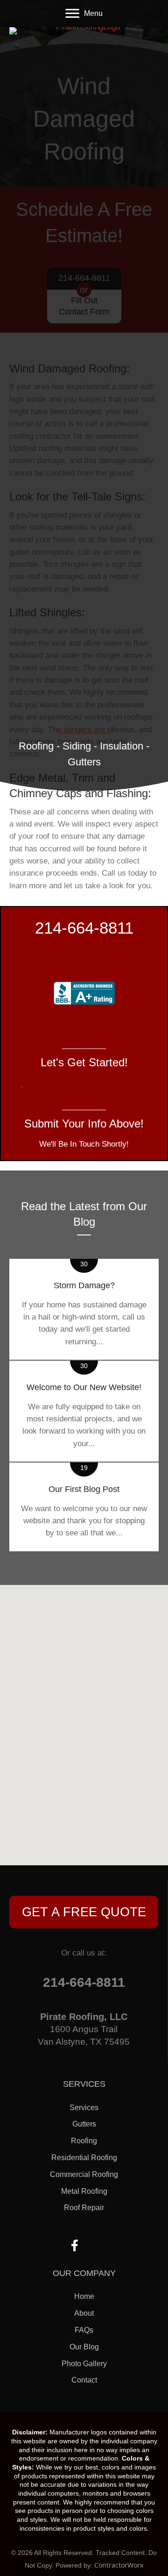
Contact (84, 2380)
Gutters (84, 2124)
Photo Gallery (84, 2364)
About (84, 2313)
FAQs (84, 2330)
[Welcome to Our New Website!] (84, 1411)
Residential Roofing (84, 2158)
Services (84, 2108)
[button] (84, 1912)
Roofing (84, 2141)
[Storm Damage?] (84, 1309)
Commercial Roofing (84, 2174)
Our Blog (84, 2347)
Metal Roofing (84, 2191)
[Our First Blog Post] (84, 1507)
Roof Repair (84, 2208)
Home (84, 2296)
